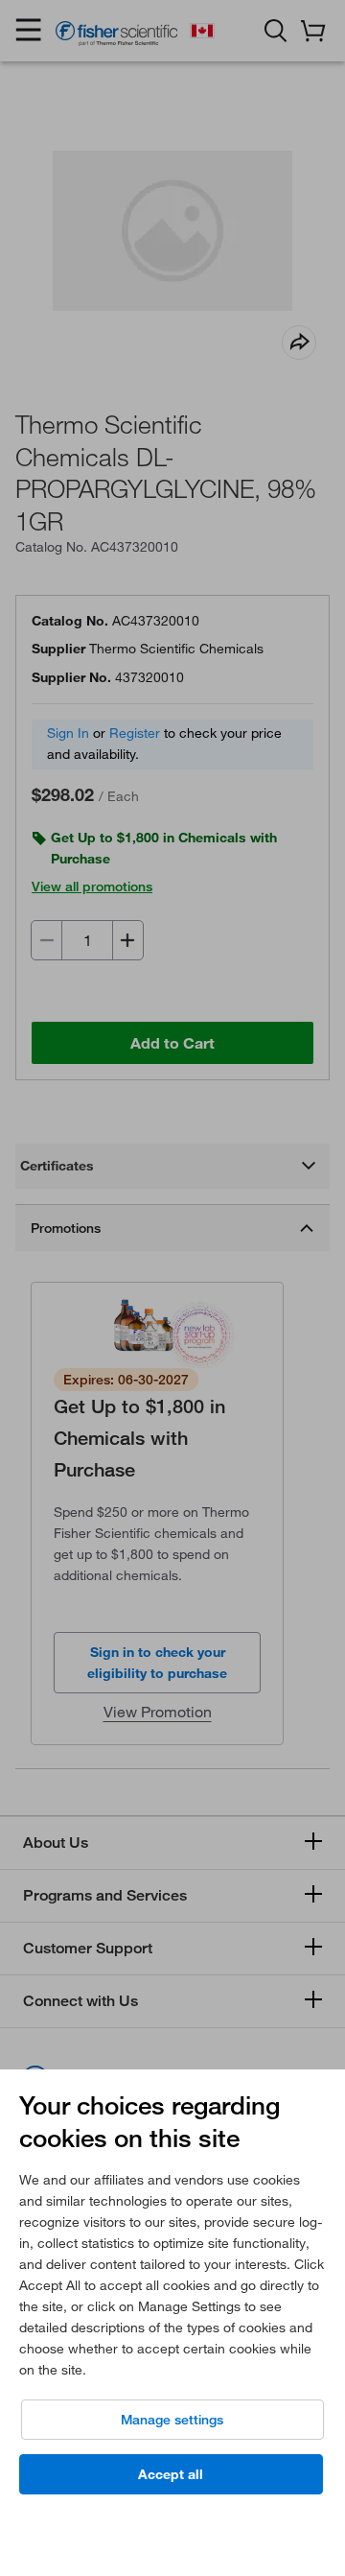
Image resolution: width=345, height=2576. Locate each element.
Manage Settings (172, 2420)
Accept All (171, 2474)
